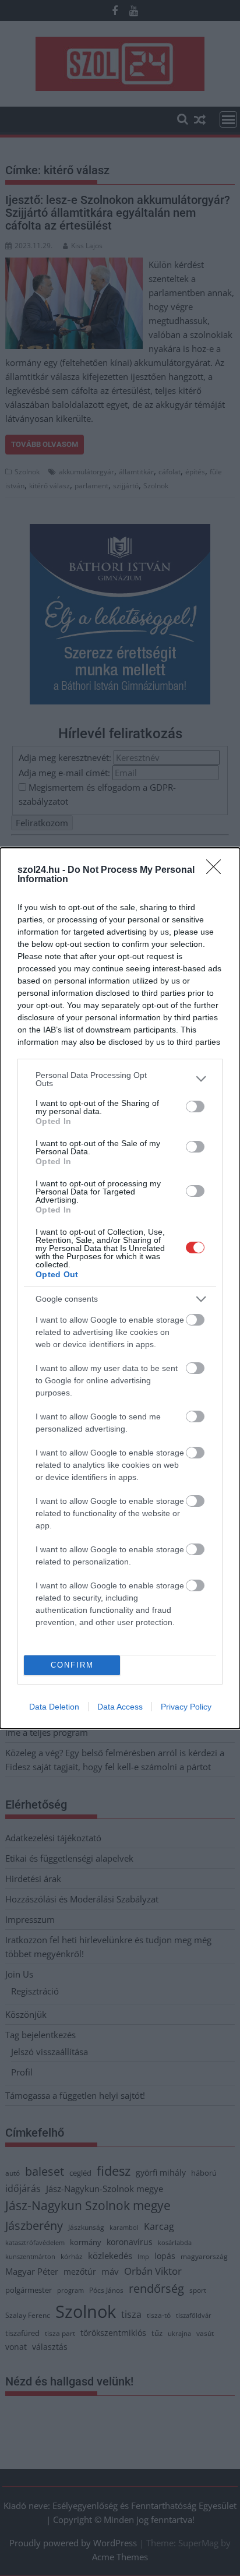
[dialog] (120, 1288)
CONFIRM (72, 1665)
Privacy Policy (186, 1707)
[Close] (217, 871)
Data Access (120, 1707)
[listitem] (120, 1079)
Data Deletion (54, 1707)
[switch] (195, 1106)
